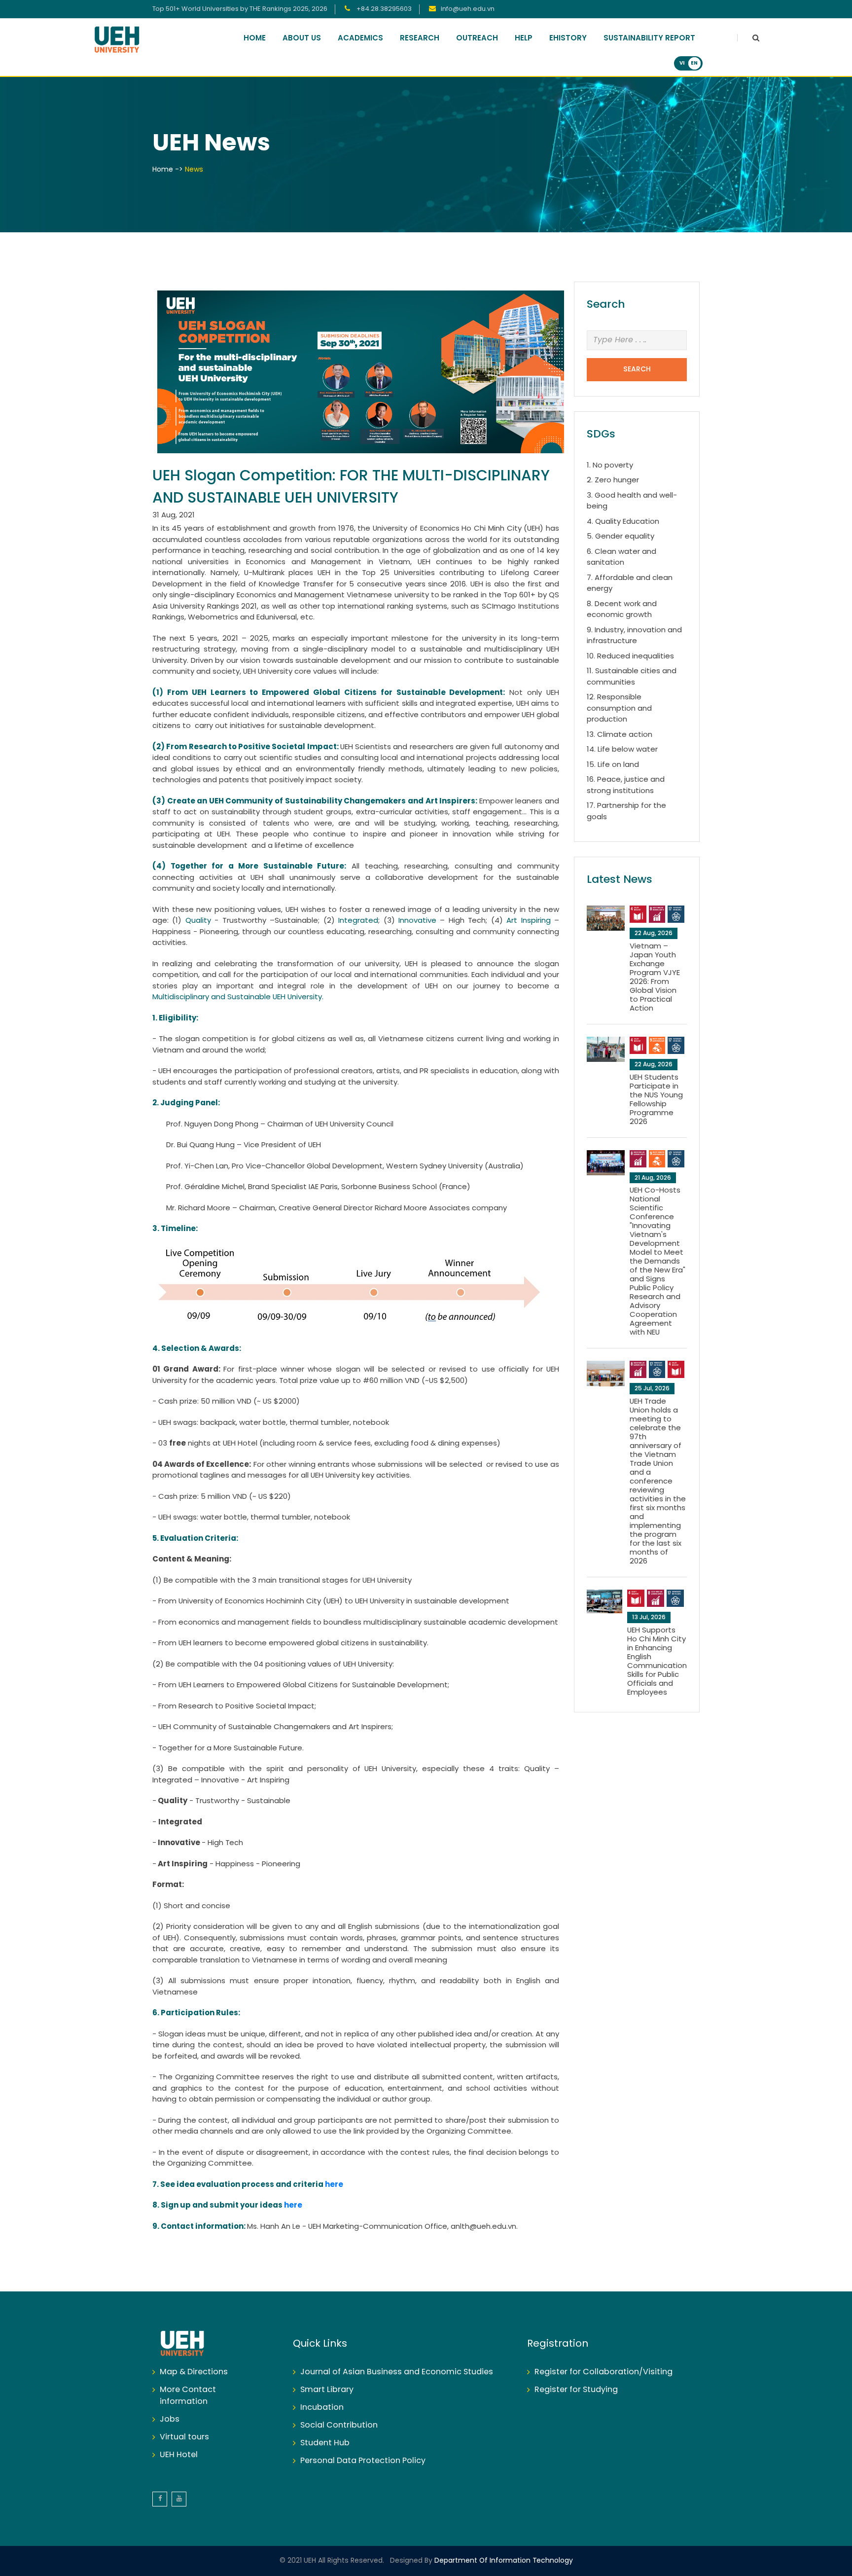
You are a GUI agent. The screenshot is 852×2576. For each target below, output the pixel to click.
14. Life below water (622, 750)
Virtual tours (184, 2437)
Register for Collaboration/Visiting (603, 2372)
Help (524, 38)
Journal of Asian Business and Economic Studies (397, 2372)
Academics (360, 38)
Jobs (170, 2419)
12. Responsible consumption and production (619, 708)
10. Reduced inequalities (630, 656)
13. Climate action (620, 735)
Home (255, 38)
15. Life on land (613, 765)
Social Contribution (339, 2425)
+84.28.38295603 (383, 9)
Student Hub (325, 2443)
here (334, 2185)
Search (637, 370)
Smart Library (327, 2390)
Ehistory (568, 38)
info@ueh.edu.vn (468, 9)
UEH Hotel (179, 2455)
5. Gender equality (621, 537)
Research (420, 38)
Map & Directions (194, 2372)
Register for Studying (576, 2390)
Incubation (322, 2408)
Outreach (477, 38)
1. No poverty (610, 466)
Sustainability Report (649, 38)
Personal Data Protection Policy (363, 2461)
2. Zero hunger (613, 480)
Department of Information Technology (503, 2561)
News (194, 170)
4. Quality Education (623, 522)
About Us (302, 38)
